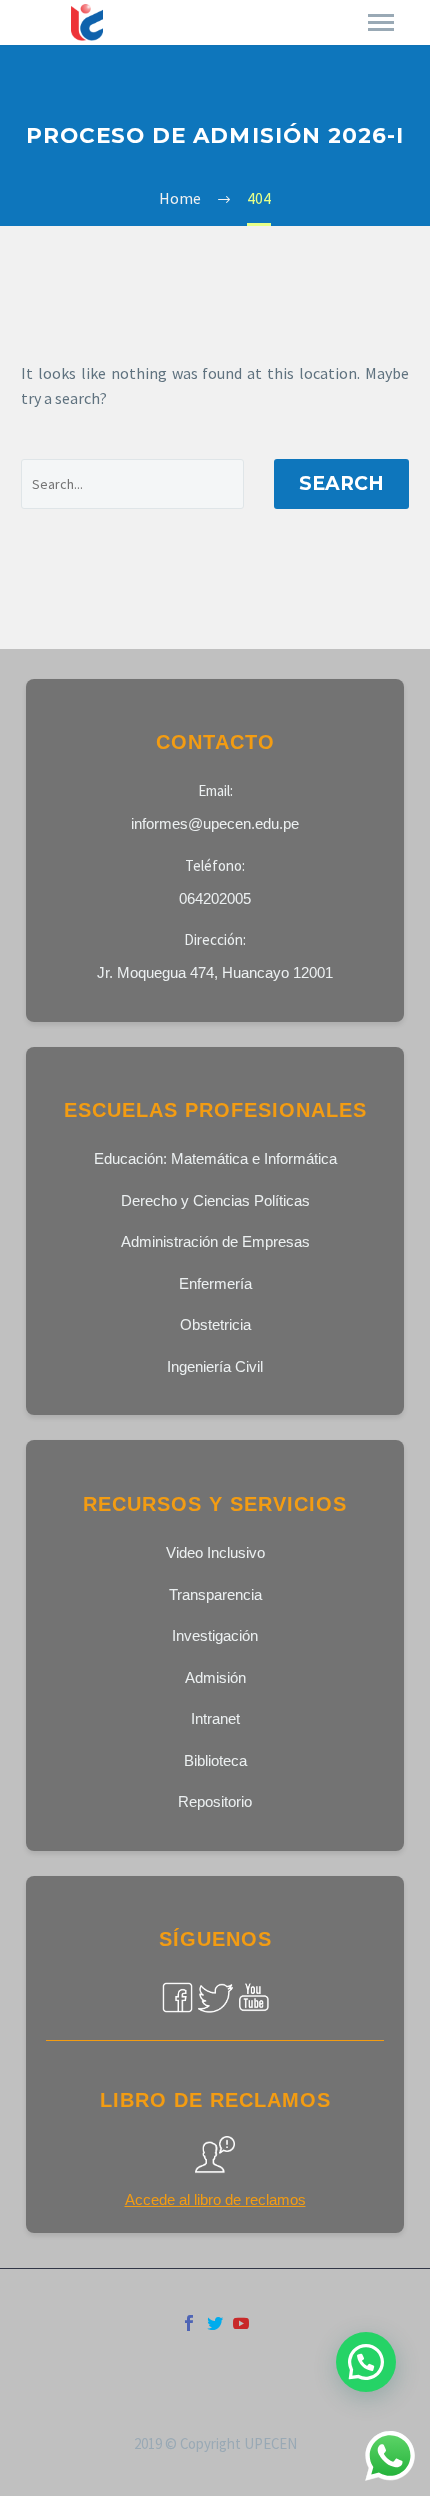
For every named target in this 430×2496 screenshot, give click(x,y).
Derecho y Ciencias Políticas (215, 1200)
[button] (366, 2362)
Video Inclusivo (215, 1552)
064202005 (215, 898)
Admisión (215, 1677)
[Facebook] (189, 2323)
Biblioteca (215, 1760)
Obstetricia (215, 1324)
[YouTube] (241, 2323)
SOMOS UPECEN (229, 23)
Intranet (215, 1718)
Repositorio (215, 1801)
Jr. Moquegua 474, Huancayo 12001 (215, 972)
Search (341, 483)
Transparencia (215, 1594)
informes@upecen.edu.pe (215, 823)
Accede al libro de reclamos (215, 2199)
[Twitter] (215, 2323)
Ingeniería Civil (215, 1366)
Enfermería (215, 1283)
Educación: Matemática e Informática (215, 1158)
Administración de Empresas (215, 1241)
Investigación (215, 1635)
